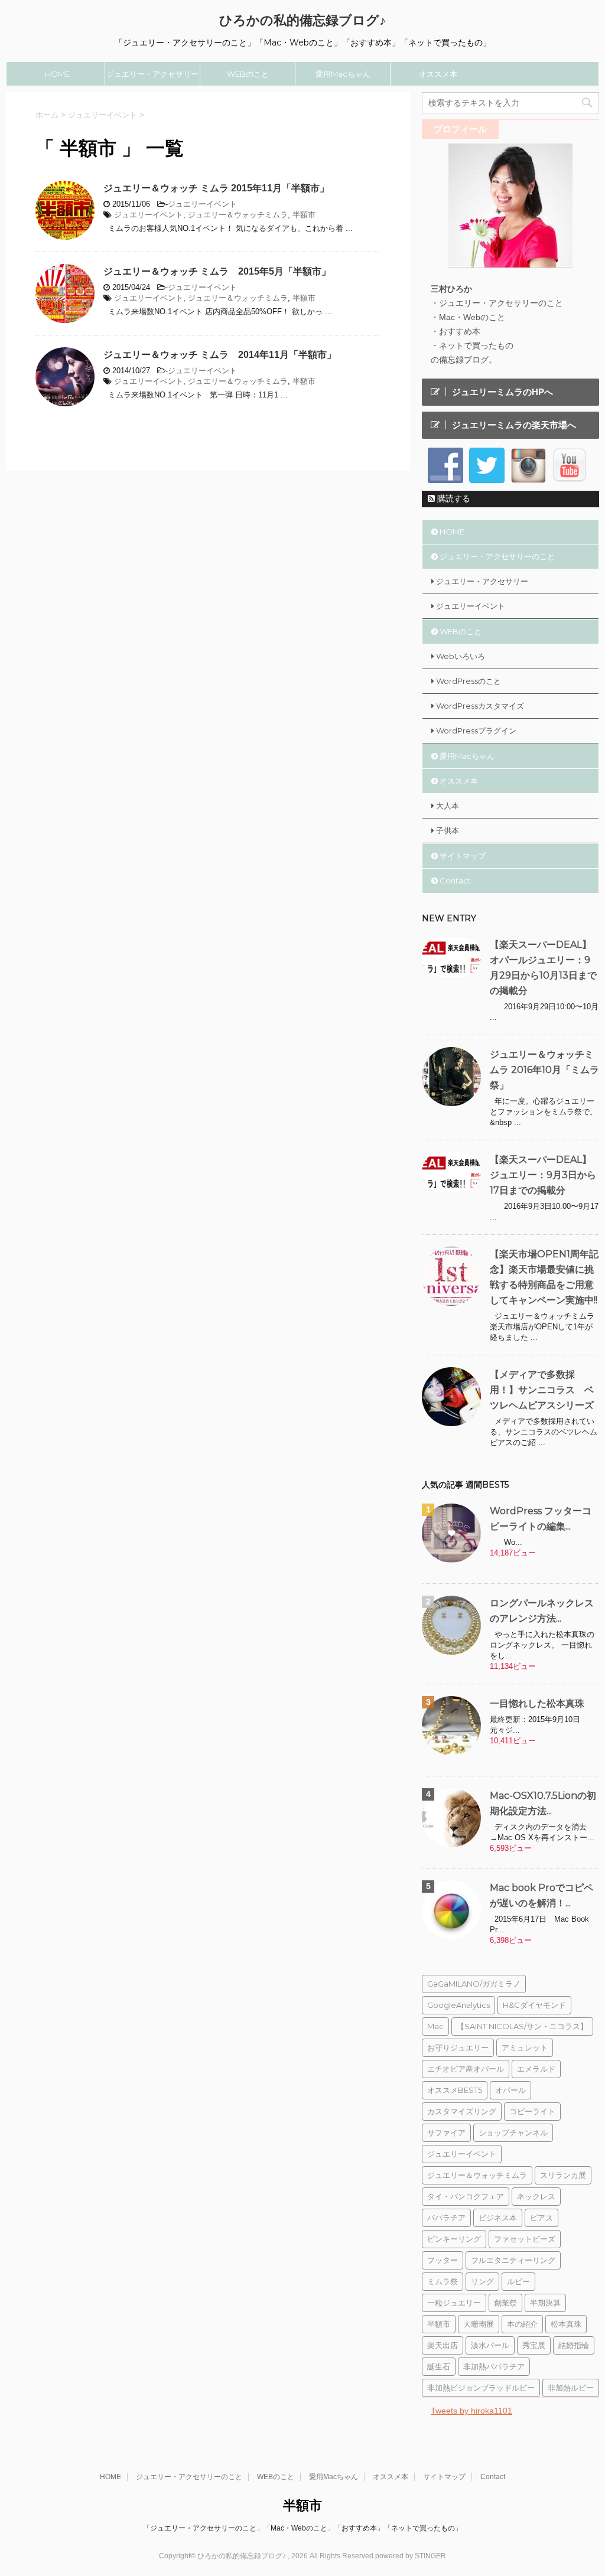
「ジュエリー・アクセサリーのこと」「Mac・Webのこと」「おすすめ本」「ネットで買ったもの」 (302, 2528)
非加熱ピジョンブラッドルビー (481, 2388)
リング (482, 2281)
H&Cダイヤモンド (534, 2005)
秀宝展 (534, 2345)
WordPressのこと (469, 681)
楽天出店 (443, 2345)
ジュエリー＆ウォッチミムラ (238, 215)
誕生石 (439, 2366)
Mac (435, 2026)
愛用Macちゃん (343, 74)
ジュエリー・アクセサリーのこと (152, 77)
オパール (510, 2090)
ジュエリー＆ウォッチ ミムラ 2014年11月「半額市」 (220, 355)
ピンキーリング (454, 2239)
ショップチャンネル (513, 2132)
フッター (443, 2260)
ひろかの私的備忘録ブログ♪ (302, 20)
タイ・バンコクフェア (466, 2196)
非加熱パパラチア (494, 2366)
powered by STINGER (411, 2556)
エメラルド (536, 2069)
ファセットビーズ (525, 2239)
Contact (455, 881)
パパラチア (446, 2218)
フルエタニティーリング (513, 2260)
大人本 (448, 806)
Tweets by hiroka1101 (471, 2411)
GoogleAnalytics (458, 2005)
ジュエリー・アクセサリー (482, 581)
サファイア (446, 2132)
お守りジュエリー (458, 2047)
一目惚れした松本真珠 (537, 1703)
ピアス (541, 2218)
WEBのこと (248, 74)
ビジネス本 (498, 2218)
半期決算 (545, 2303)
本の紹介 (522, 2324)
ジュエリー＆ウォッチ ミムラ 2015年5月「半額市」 (217, 271)
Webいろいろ (461, 656)
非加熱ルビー (571, 2388)
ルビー (518, 2281)
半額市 (304, 215)
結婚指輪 (574, 2345)
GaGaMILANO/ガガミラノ (474, 1984)
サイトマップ (463, 856)
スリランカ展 (563, 2175)
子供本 (448, 830)
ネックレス (536, 2196)
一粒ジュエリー (454, 2303)
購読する (453, 498)
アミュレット (525, 2047)
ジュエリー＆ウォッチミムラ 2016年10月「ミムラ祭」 (544, 1070)
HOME (57, 74)
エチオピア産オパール (466, 2069)
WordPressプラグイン (476, 731)
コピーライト (532, 2111)
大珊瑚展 (479, 2324)
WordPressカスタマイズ (480, 706)
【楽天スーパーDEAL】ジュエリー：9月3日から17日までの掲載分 (543, 1175)
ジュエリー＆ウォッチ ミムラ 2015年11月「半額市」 (216, 188)
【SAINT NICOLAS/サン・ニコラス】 (522, 2026)
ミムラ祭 (443, 2281)
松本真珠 (566, 2324)
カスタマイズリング (462, 2111)
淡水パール (490, 2345)
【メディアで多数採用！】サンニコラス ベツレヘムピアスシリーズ (542, 1390)
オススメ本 (438, 74)
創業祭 (505, 2303)
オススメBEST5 (455, 2090)
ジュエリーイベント (202, 204)
